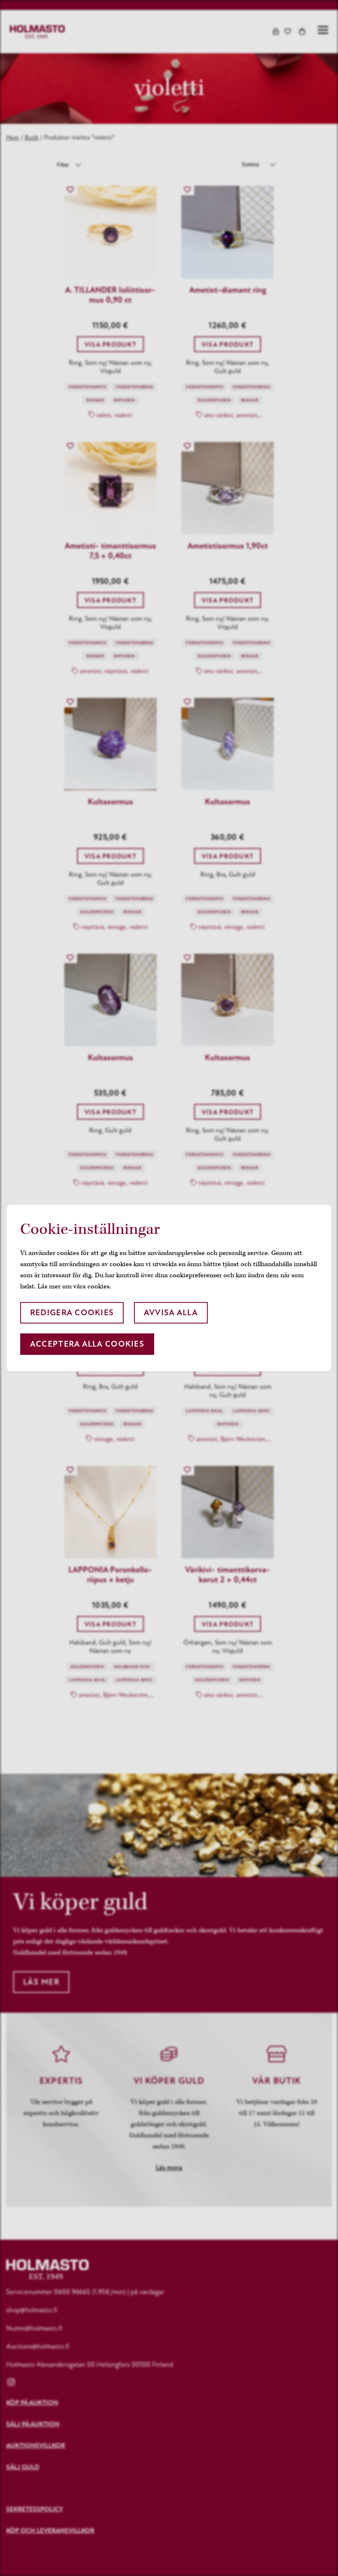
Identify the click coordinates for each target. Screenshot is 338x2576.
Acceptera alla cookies (87, 1344)
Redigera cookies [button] (72, 1313)
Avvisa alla (171, 1313)
